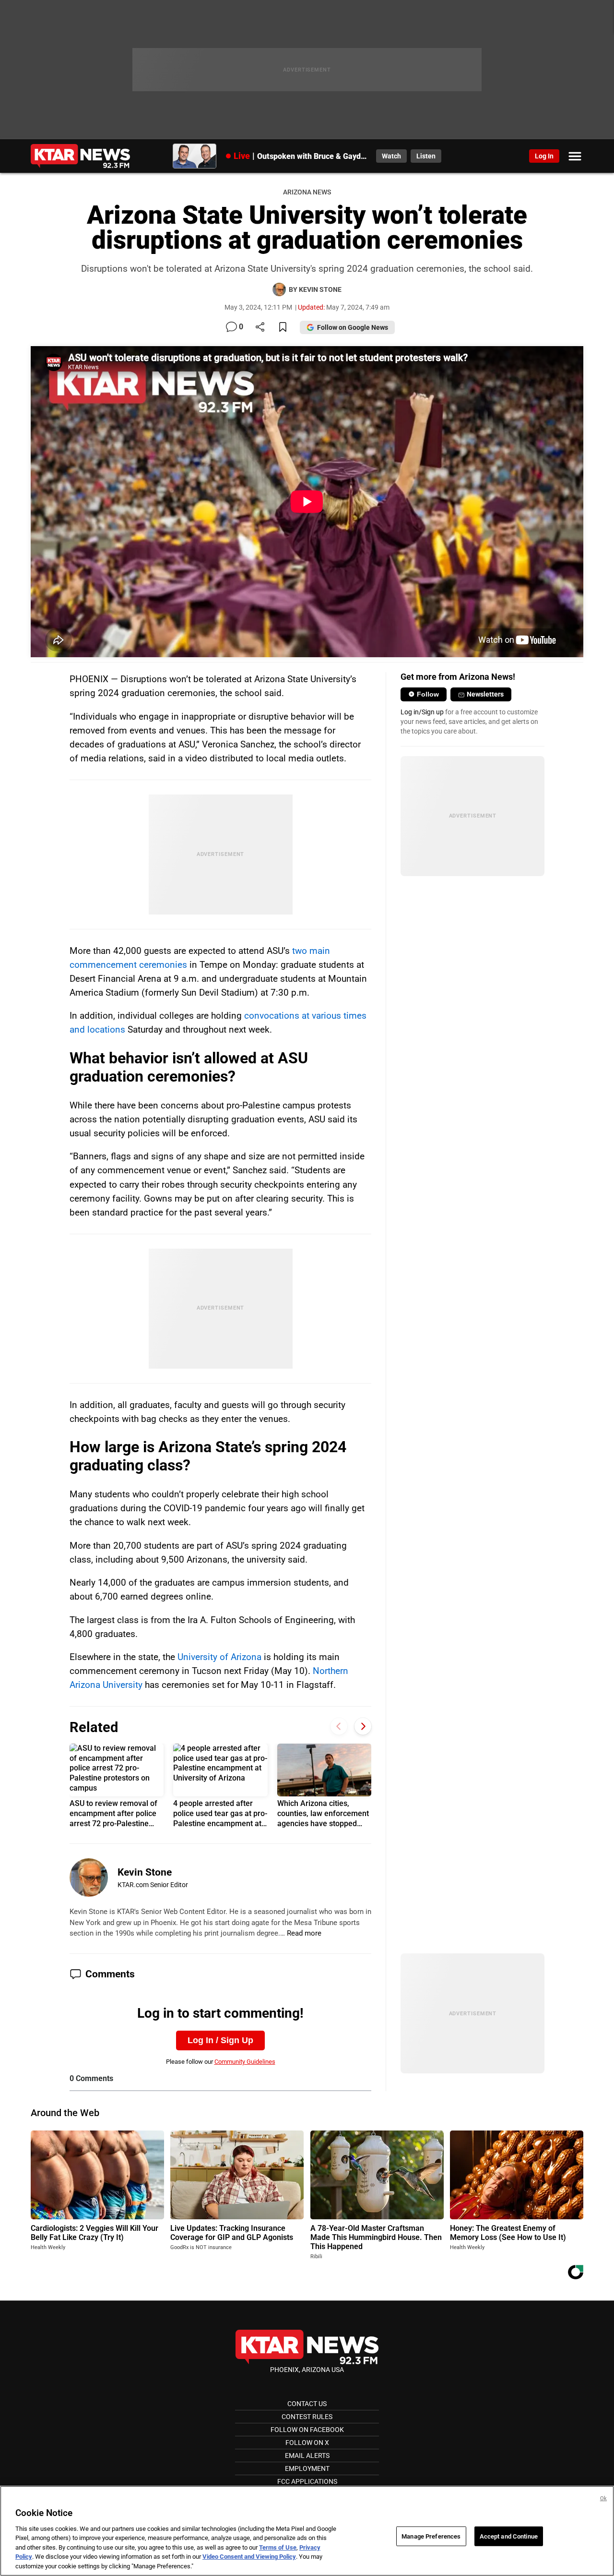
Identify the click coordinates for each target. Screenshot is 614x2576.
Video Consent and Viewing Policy (249, 2557)
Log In (544, 156)
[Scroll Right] (363, 1726)
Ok (603, 2498)
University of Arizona (219, 1657)
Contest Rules (307, 2417)
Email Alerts (307, 2456)
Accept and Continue (509, 2536)
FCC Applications (307, 2481)
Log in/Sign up (422, 712)
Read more (304, 1933)
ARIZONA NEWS (307, 192)
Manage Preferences (431, 2536)
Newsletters (485, 694)
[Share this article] (260, 328)
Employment (307, 2468)
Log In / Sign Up (220, 2040)
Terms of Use (278, 2547)
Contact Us (307, 2404)
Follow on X (307, 2443)
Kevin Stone (145, 1872)
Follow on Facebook (307, 2430)
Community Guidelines (245, 2062)
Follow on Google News (353, 327)
